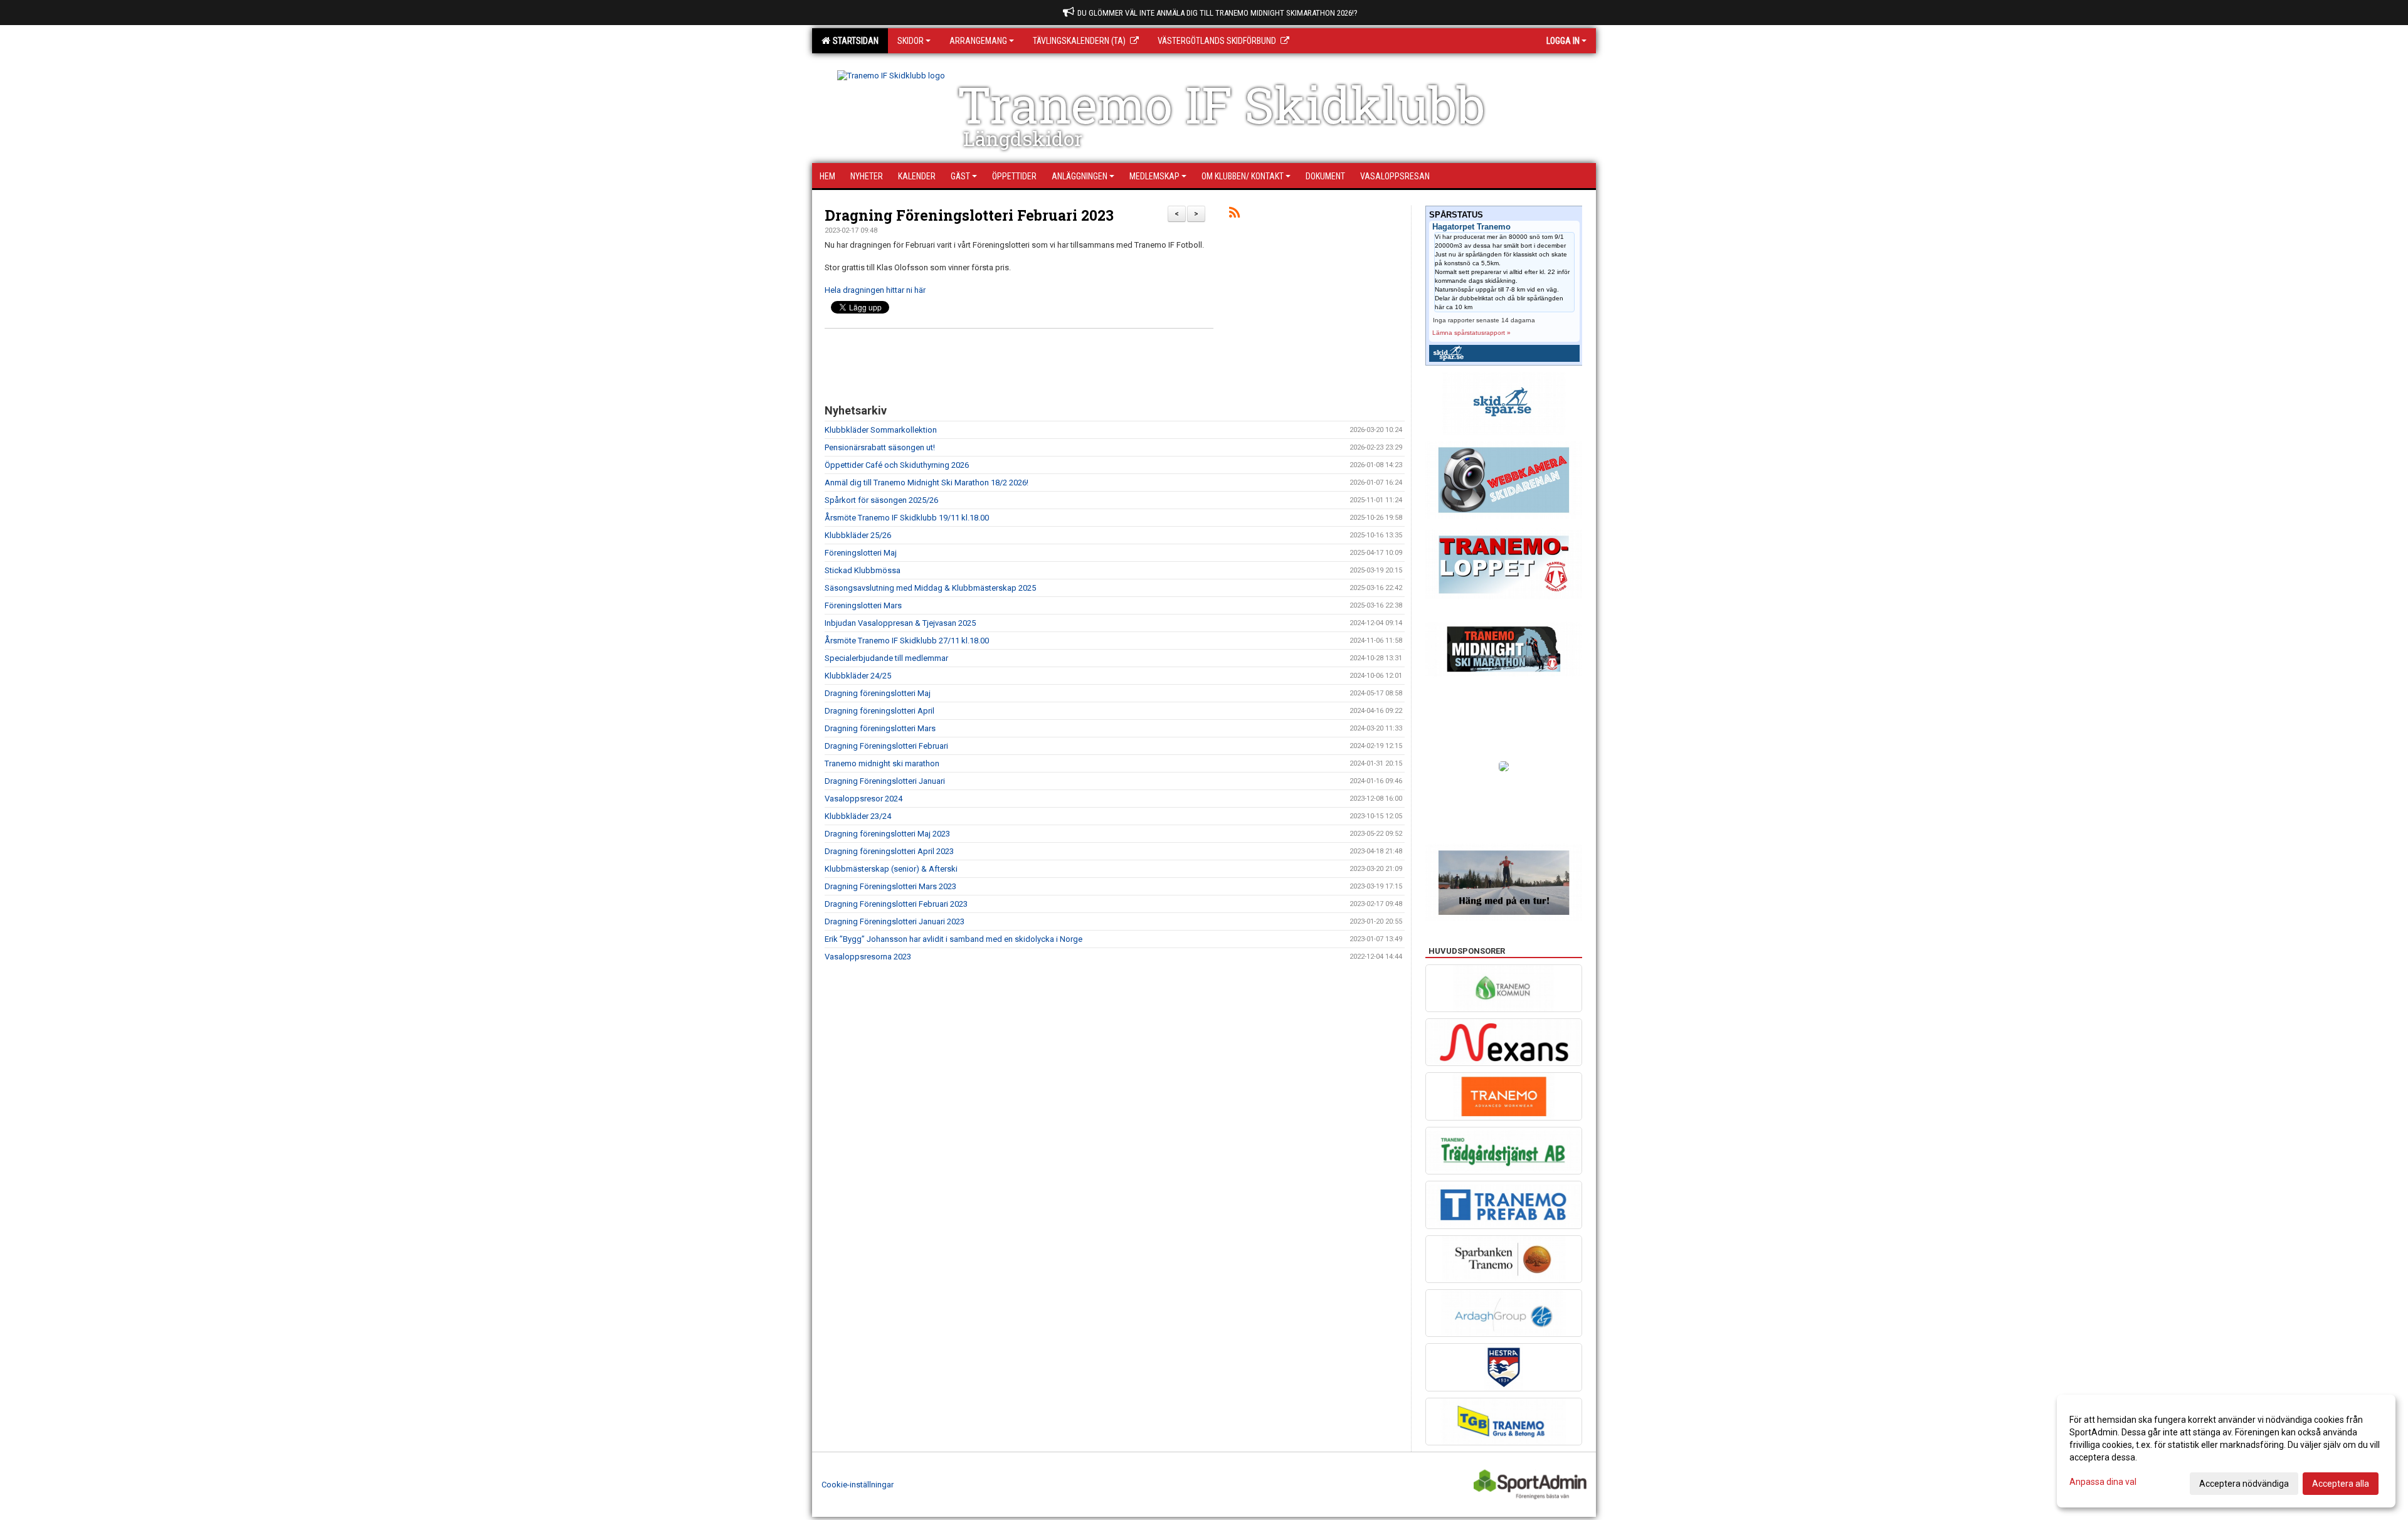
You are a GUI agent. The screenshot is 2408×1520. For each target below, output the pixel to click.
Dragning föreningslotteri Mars (880, 728)
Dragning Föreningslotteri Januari (885, 781)
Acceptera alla (2341, 1484)
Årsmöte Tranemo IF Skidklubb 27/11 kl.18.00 (907, 641)
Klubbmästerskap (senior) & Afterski (891, 869)
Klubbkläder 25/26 (858, 535)
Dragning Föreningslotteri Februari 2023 (969, 215)
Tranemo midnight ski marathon (882, 763)
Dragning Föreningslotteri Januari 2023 (895, 921)
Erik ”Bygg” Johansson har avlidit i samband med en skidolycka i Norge (953, 939)
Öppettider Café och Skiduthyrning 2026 (897, 465)
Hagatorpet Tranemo (1471, 227)
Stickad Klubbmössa (863, 570)
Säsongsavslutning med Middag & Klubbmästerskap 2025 (930, 588)
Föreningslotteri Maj (861, 553)
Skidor (911, 41)
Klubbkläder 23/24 (858, 816)
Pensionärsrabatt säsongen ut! (880, 447)
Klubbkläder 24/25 (858, 676)
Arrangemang (978, 41)
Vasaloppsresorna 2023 (868, 957)
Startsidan (854, 41)
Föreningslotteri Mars (863, 605)
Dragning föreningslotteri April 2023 (889, 851)
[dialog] (2226, 1451)
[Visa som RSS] (1234, 215)
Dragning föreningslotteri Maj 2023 (887, 834)
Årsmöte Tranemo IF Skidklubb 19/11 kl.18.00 (907, 518)
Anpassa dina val (2103, 1482)
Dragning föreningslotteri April (879, 711)
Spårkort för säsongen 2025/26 (881, 500)
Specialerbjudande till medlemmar (886, 658)
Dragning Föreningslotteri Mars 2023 (890, 886)
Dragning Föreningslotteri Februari (886, 746)
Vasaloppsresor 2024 (863, 799)
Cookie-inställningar (858, 1485)
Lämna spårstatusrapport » (1471, 333)
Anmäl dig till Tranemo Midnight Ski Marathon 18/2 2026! (927, 483)
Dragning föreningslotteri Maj (878, 693)
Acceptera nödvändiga (2244, 1484)
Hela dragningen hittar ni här (875, 290)
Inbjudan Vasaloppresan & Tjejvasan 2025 (900, 623)
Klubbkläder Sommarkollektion (881, 430)
